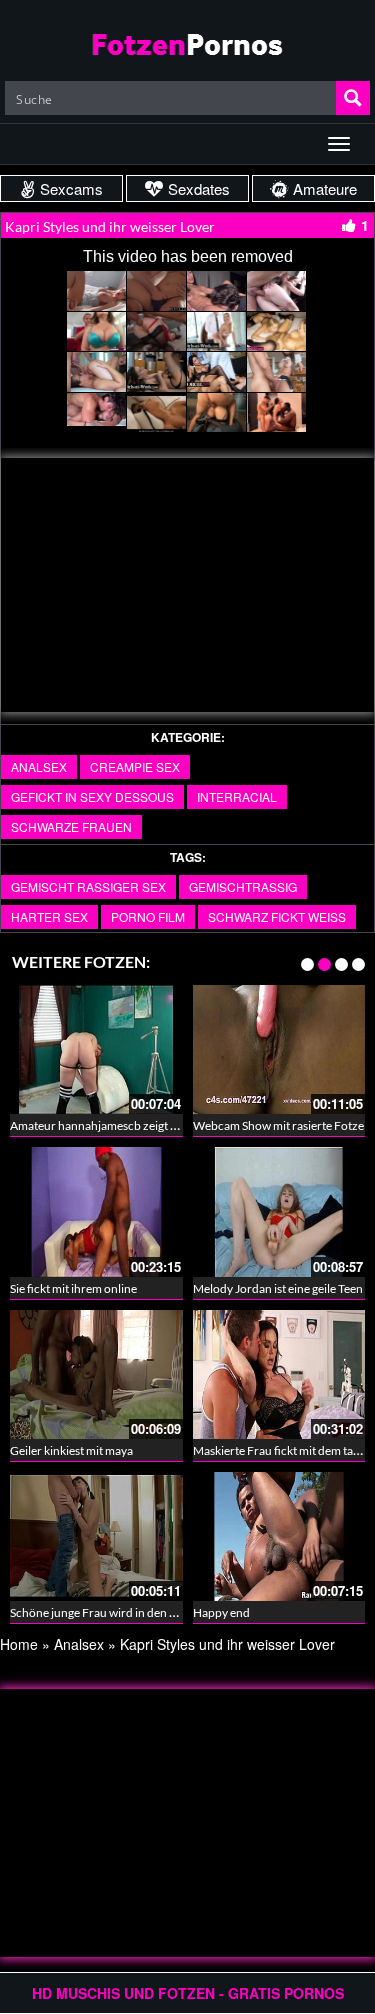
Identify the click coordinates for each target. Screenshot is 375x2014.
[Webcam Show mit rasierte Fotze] (279, 1047)
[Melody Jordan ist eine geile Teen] (279, 1210)
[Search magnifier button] (353, 98)
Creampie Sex (135, 766)
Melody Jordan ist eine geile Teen (278, 1288)
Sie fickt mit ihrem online (73, 1288)
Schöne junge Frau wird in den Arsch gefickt (123, 1612)
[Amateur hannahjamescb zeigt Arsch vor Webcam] (96, 1047)
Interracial (237, 796)
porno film (148, 916)
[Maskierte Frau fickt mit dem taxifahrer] (279, 1372)
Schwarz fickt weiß (277, 916)
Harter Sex (49, 916)
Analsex (39, 766)
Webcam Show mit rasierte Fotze (278, 1125)
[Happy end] (279, 1534)
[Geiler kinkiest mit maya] (96, 1372)
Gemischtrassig (243, 886)
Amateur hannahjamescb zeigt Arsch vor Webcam (140, 1125)
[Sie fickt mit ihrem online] (96, 1210)
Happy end (221, 1612)
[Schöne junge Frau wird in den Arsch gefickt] (96, 1534)
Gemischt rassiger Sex (88, 886)
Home (19, 1644)
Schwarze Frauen (71, 826)
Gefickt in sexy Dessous (92, 796)
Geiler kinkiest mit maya (71, 1450)
